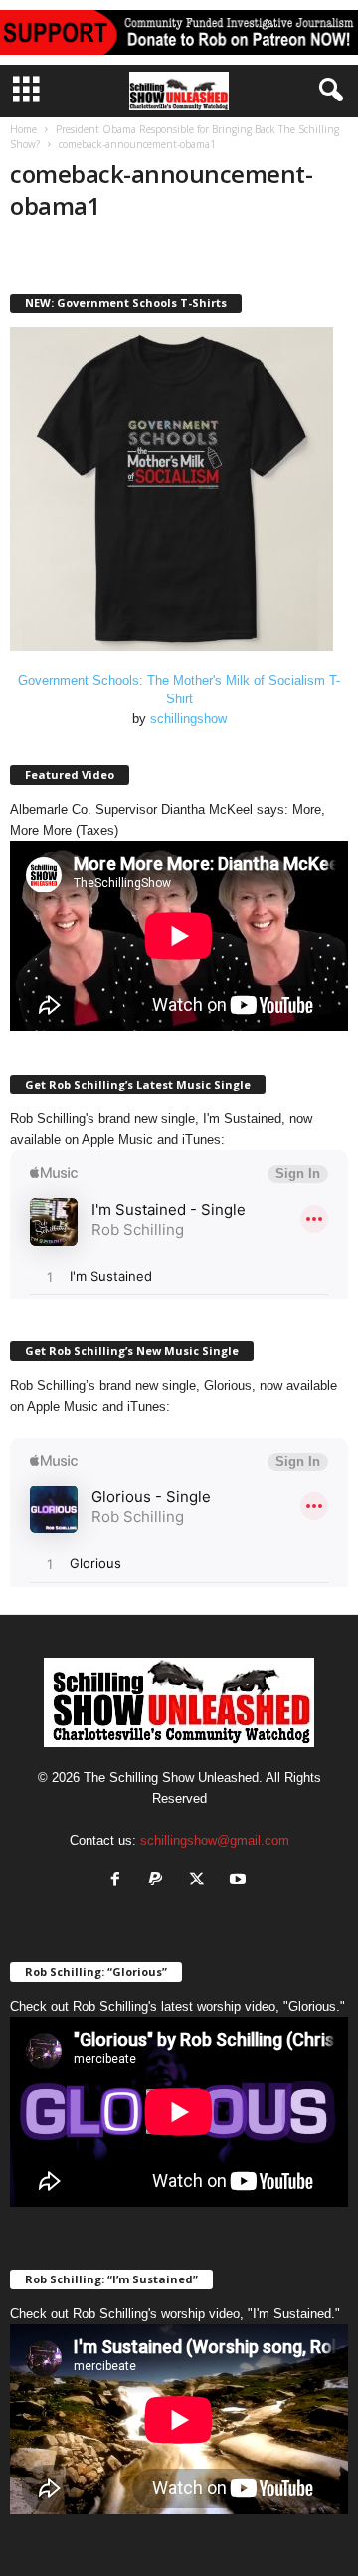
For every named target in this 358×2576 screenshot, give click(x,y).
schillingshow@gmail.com (215, 1840)
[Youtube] (240, 1881)
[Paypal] (161, 1881)
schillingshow (188, 719)
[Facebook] (120, 1881)
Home (23, 129)
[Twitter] (201, 1881)
